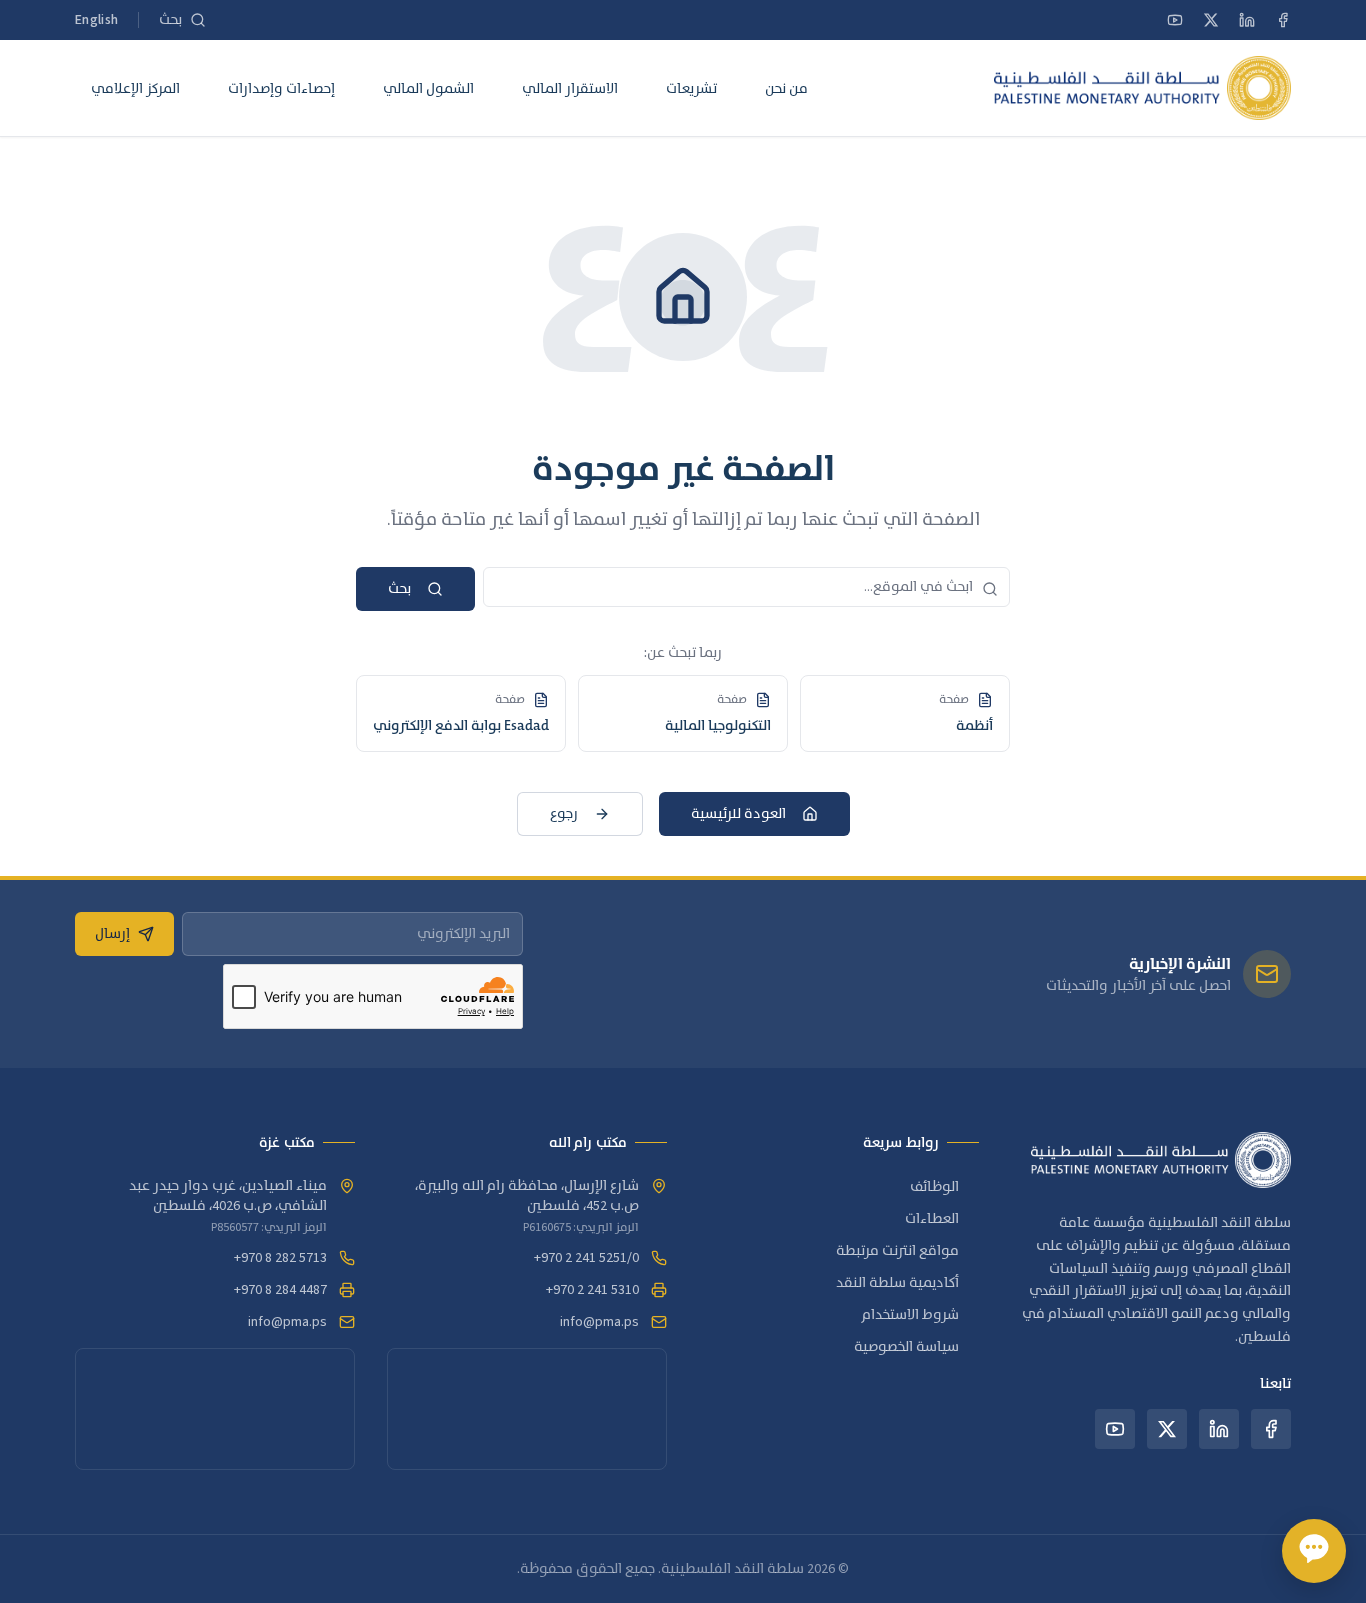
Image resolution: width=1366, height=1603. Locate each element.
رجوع (564, 814)
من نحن (786, 88)
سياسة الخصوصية (906, 1347)
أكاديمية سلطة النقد (897, 1283)
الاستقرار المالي (570, 88)
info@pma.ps (599, 1322)
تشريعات (691, 88)
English (96, 20)
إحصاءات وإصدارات (281, 88)
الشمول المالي (428, 88)
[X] (1211, 20)
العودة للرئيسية (738, 814)
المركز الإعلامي (135, 88)
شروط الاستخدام (910, 1315)
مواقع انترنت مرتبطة (897, 1251)
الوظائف (934, 1187)
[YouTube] (1175, 20)
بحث (399, 589)
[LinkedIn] (1247, 20)
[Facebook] (1283, 20)
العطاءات (932, 1219)
